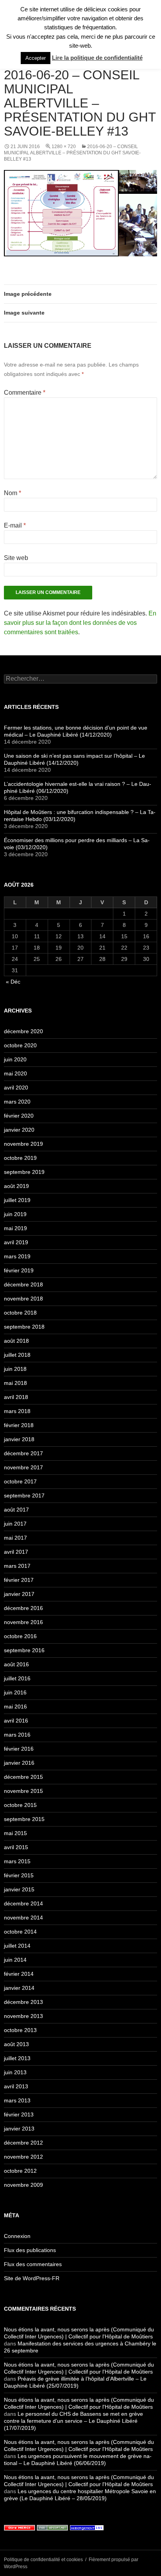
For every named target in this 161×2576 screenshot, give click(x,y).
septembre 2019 (24, 1172)
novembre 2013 (23, 2016)
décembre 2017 (23, 1453)
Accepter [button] (36, 58)
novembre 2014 (23, 1918)
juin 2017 (15, 1524)
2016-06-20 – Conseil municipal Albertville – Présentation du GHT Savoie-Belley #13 (72, 153)
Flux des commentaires (33, 2264)
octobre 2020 (20, 1045)
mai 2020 (15, 1073)
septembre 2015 (24, 1819)
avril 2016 (16, 1721)
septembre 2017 (24, 1496)
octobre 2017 (20, 1481)
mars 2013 (17, 2100)
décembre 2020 (23, 1031)
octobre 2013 (20, 2030)
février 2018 (19, 1425)
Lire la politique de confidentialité (97, 58)
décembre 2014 (23, 1903)
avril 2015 (16, 1847)
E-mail (15, 525)
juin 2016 (15, 1692)
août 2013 (16, 2044)
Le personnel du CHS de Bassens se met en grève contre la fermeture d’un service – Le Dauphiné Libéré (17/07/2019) (73, 2421)
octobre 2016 (20, 1636)
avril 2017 (16, 1552)
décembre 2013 (23, 2002)
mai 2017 (15, 1538)
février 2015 (19, 1875)
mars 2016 (17, 1735)
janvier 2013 (19, 2129)
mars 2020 (17, 1102)
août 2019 (16, 1186)
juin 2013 (15, 2072)
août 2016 (16, 1664)
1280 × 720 (64, 147)
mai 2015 (15, 1833)
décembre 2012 (23, 2143)
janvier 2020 (19, 1130)
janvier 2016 (19, 1763)
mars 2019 (17, 1256)
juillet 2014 (17, 1946)
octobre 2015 (20, 1805)
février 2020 (19, 1116)
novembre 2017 (23, 1467)
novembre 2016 (23, 1622)
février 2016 (19, 1749)
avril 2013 (16, 2086)
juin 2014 (15, 1960)
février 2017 (19, 1580)
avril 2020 (16, 1088)
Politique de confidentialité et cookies (43, 2560)
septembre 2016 (24, 1650)
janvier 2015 (19, 1889)
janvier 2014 (19, 1988)
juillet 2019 (17, 1200)
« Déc (13, 982)
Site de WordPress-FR (32, 2278)
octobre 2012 (20, 2171)
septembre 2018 (24, 1327)
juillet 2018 (17, 1355)
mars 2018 (17, 1411)
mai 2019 (15, 1228)
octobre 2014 (20, 1932)
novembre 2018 (23, 1299)
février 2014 (19, 1974)
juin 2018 (15, 1369)
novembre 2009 (23, 2185)
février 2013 (19, 2114)
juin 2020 (15, 1059)
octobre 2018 (20, 1313)
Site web (16, 558)
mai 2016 (15, 1707)
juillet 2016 (17, 1678)
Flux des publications (30, 2250)
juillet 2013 (17, 2058)
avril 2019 (16, 1242)
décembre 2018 (23, 1284)
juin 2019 (15, 1214)
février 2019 (19, 1270)
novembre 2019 (23, 1144)
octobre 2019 (20, 1158)
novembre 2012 (23, 2157)
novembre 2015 (23, 1791)
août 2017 (16, 1510)
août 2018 (16, 1341)
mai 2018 (15, 1383)
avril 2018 (16, 1397)
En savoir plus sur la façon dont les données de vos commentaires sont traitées (80, 623)
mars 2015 (17, 1861)
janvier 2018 (19, 1439)
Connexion (17, 2236)
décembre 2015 (23, 1777)
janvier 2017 (19, 1594)
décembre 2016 (23, 1608)
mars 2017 (17, 1566)
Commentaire (25, 393)
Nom (13, 493)
